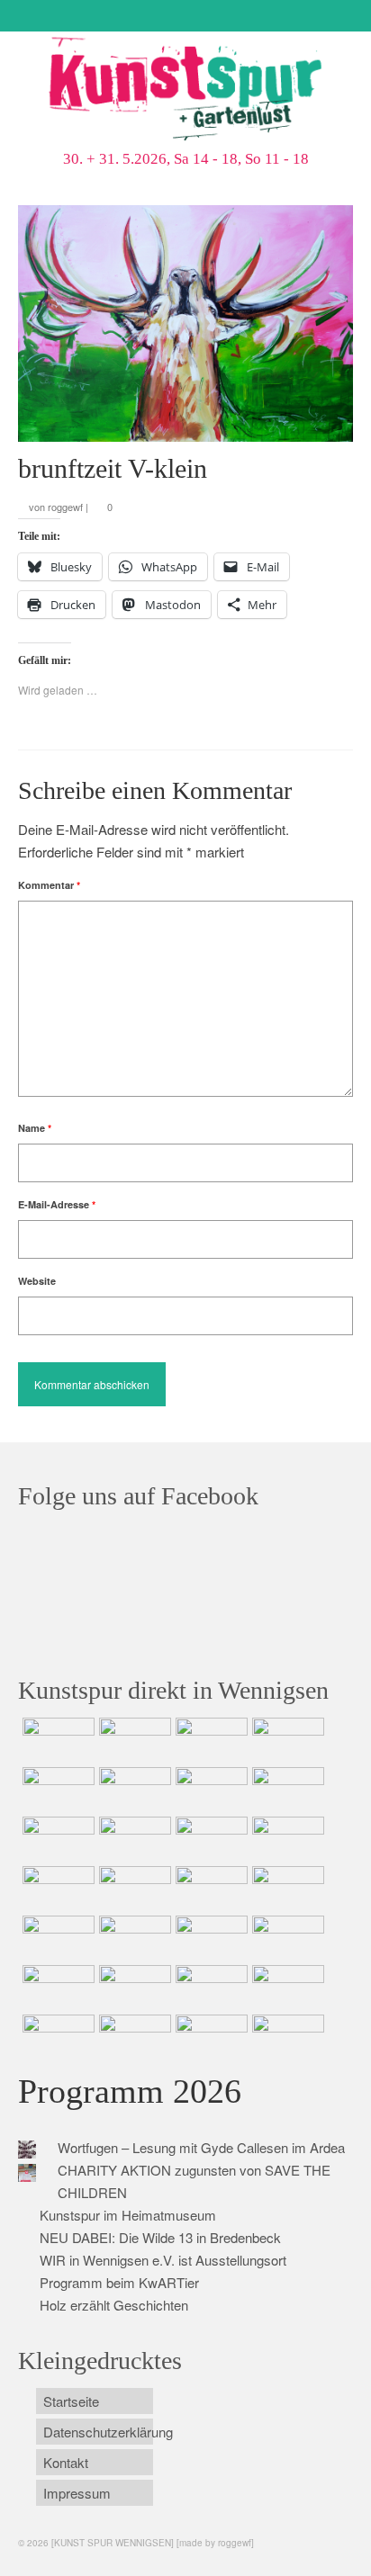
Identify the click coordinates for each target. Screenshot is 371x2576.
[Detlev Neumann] (133, 2037)
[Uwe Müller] (56, 1938)
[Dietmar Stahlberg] (286, 1839)
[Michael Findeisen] (286, 1889)
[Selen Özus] (209, 1938)
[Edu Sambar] (56, 1740)
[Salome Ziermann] (133, 1740)
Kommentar (49, 885)
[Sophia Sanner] (133, 1889)
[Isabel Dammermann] (209, 1740)
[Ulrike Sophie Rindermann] (209, 1790)
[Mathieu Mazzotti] (286, 1790)
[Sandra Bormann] (56, 2037)
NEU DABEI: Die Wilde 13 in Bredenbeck (160, 2237)
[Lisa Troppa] (133, 1938)
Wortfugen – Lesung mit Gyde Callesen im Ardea (201, 2147)
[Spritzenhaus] (286, 2037)
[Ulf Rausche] (286, 1740)
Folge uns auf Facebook (138, 1496)
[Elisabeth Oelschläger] (209, 2037)
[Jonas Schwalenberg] (286, 1938)
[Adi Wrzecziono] (209, 1889)
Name (35, 1128)
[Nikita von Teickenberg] (56, 1988)
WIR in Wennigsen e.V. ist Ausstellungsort (163, 2260)
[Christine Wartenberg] (133, 1790)
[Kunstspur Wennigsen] (185, 91)
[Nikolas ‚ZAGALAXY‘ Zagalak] (56, 1839)
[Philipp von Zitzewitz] (56, 1889)
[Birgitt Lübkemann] (133, 1839)
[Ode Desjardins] (209, 1988)
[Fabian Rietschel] (56, 1790)
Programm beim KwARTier (119, 2282)
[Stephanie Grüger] (133, 1988)
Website (37, 1281)
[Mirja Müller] (209, 1839)
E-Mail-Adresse (57, 1204)
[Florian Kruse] (286, 1988)
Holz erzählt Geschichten (114, 2305)
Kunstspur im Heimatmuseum (128, 2215)
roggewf (65, 507)
